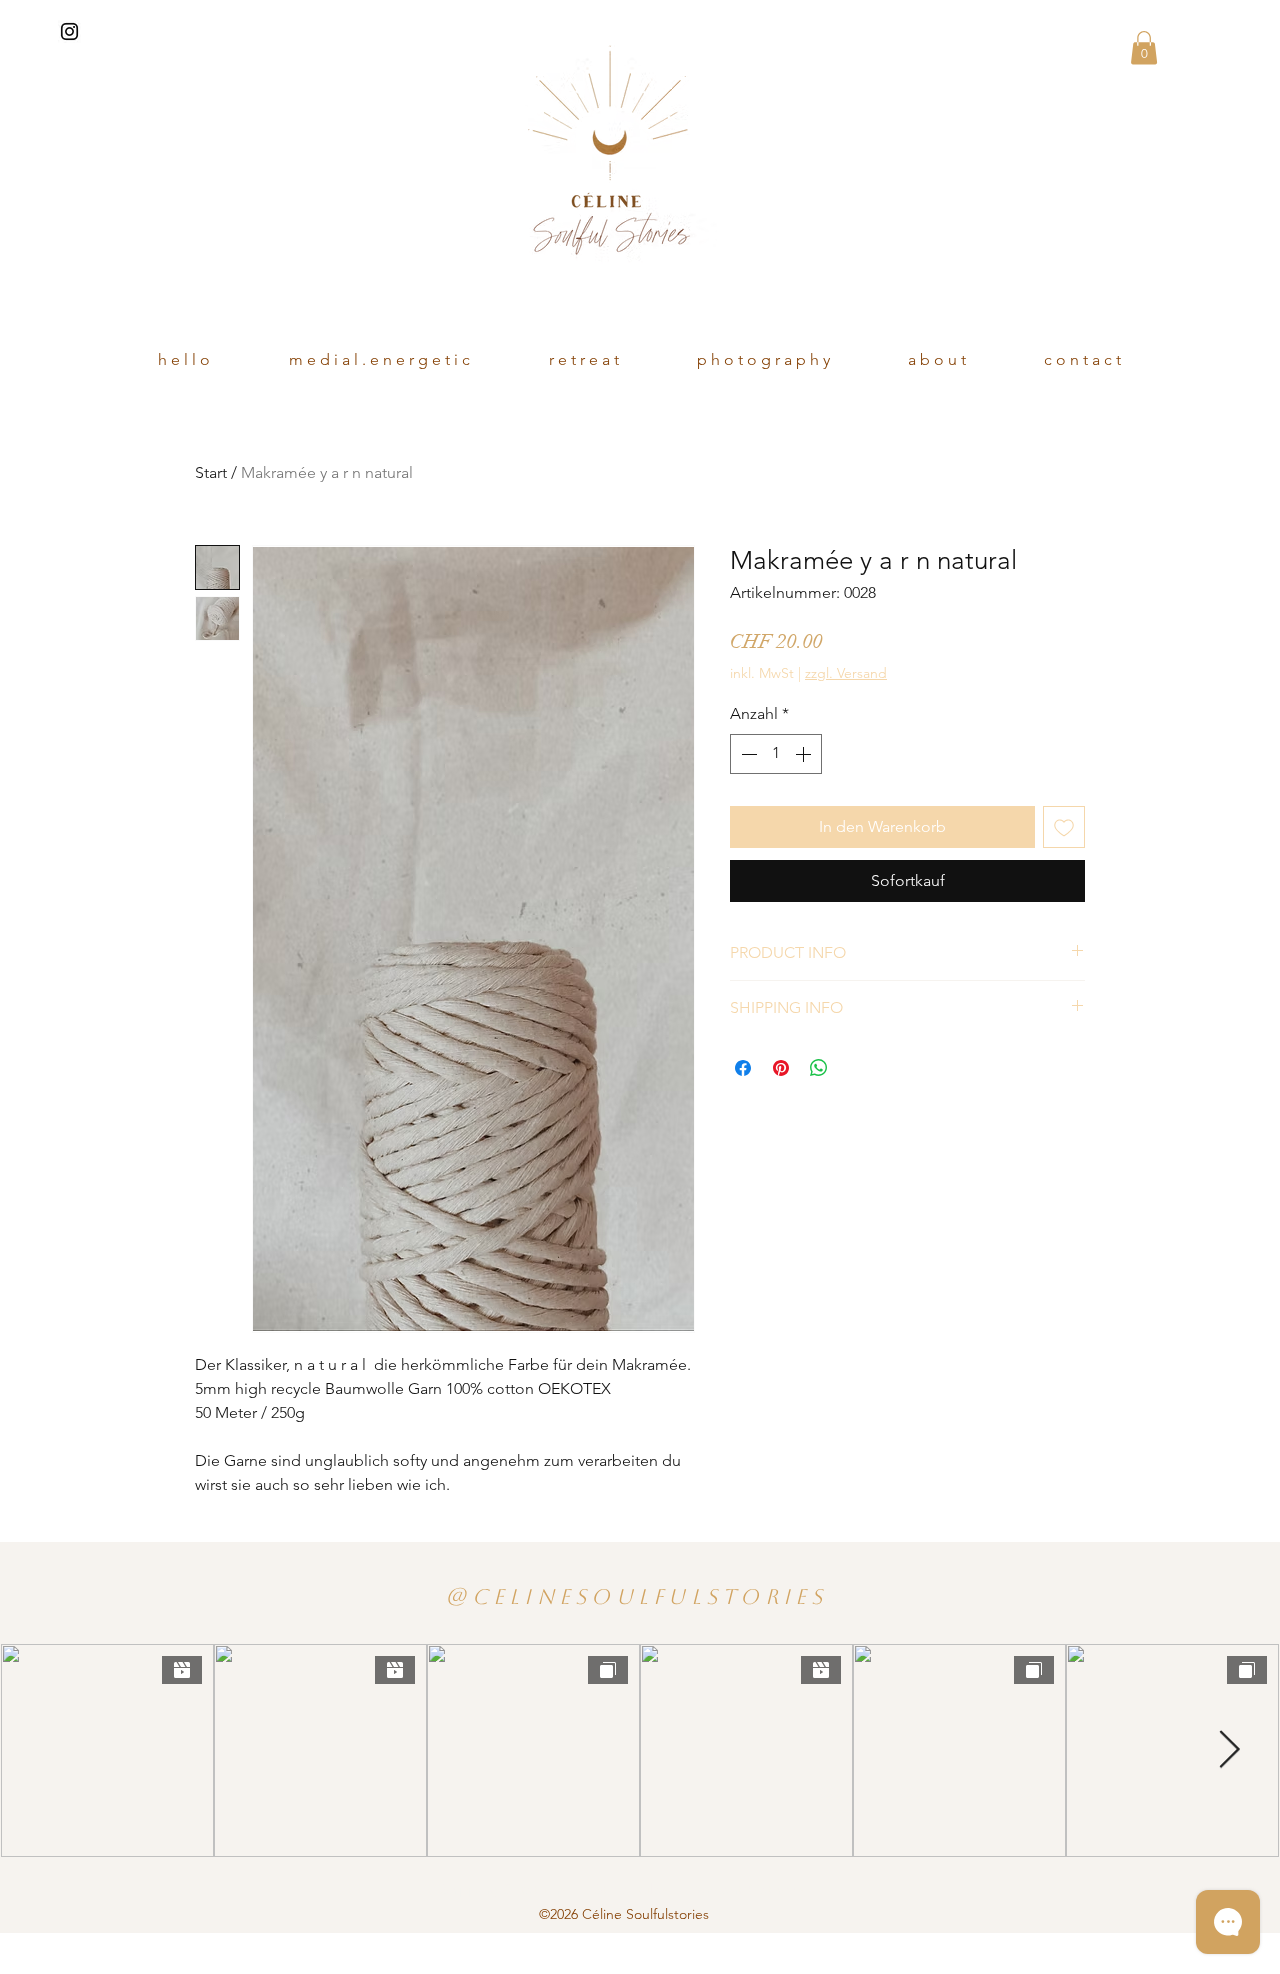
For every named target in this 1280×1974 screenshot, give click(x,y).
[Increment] (805, 754)
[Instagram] (69, 31)
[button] (1144, 47)
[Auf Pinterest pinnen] (781, 1068)
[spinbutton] (776, 754)
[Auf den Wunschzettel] (1064, 827)
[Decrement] (747, 754)
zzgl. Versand (846, 673)
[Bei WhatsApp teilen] (819, 1068)
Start (211, 472)
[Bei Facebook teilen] (743, 1068)
